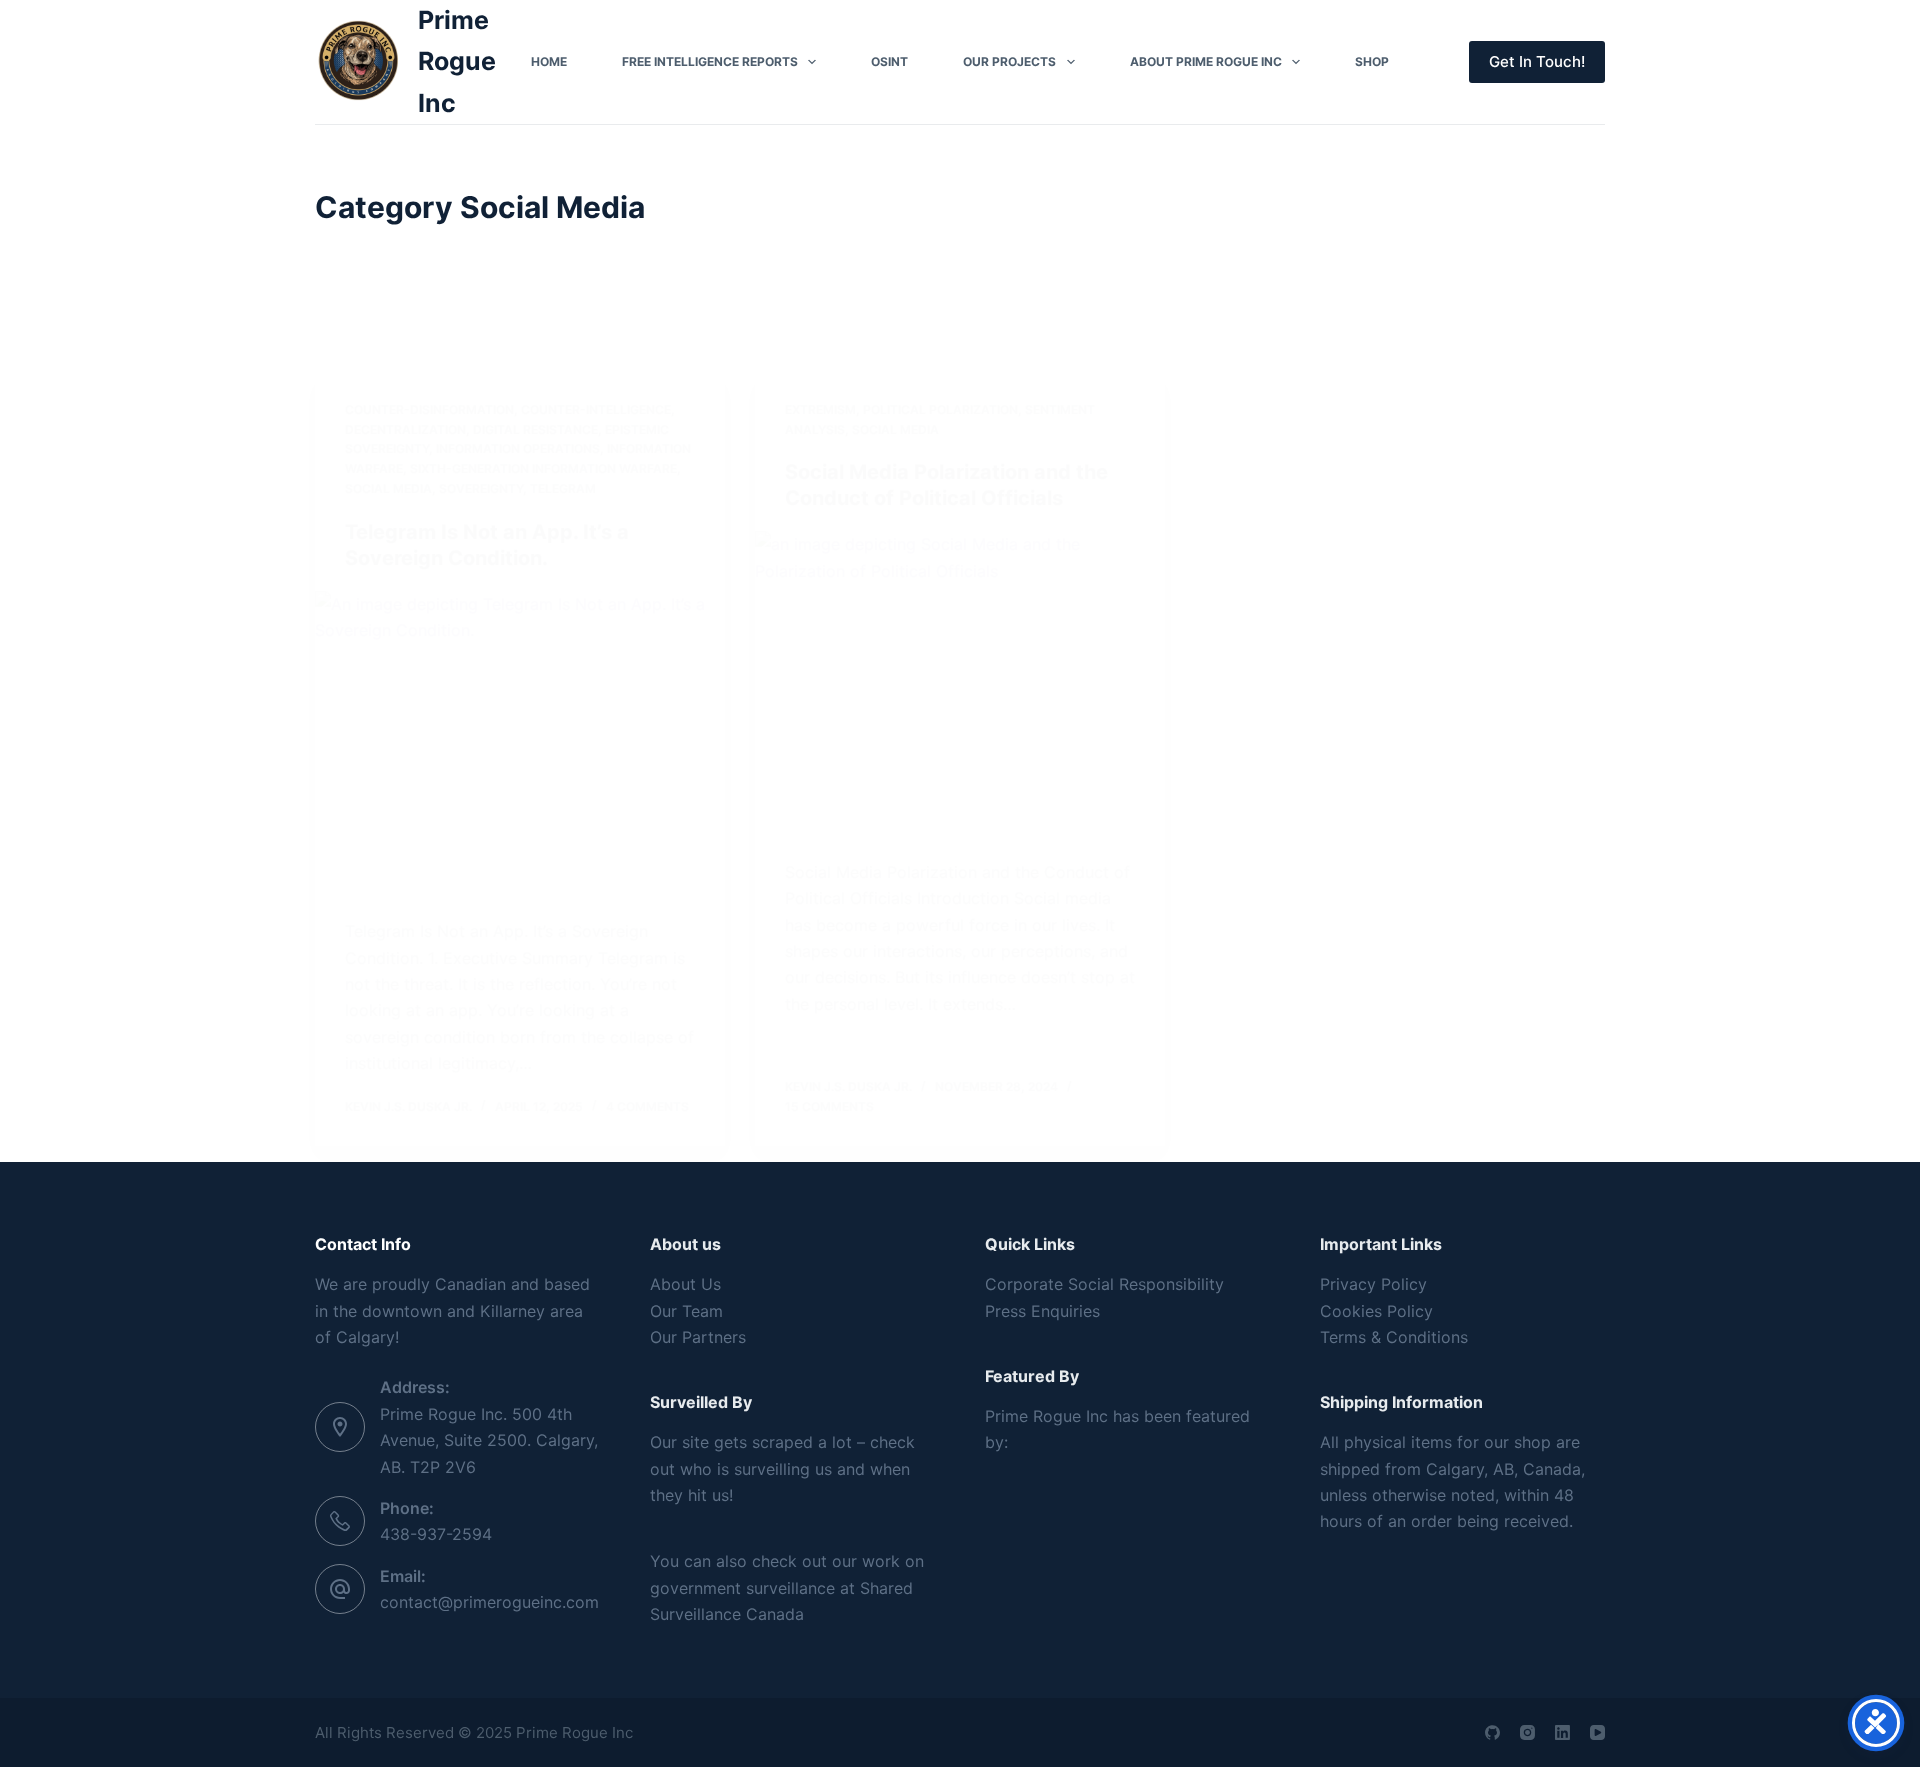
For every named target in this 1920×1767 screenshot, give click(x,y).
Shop (1372, 61)
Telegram (563, 488)
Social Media (388, 488)
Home (549, 61)
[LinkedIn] (1562, 1732)
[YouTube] (1597, 1732)
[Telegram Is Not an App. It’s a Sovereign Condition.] (520, 745)
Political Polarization (940, 409)
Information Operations (518, 448)
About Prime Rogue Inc (1206, 61)
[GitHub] (1492, 1732)
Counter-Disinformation (429, 409)
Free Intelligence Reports (710, 61)
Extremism (820, 409)
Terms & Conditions (1394, 1337)
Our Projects (1009, 61)
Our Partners (698, 1337)
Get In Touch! (1537, 61)
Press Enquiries (1042, 1311)
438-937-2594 (436, 1534)
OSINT (889, 61)
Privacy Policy (1373, 1284)
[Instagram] (1527, 1732)
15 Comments (829, 1106)
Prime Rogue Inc (457, 61)
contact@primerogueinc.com (489, 1602)
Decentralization (405, 429)
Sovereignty (481, 488)
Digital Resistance (535, 429)
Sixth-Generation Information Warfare (543, 468)
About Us (685, 1284)
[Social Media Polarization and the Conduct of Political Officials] (960, 685)
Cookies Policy (1376, 1311)
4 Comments (647, 1106)
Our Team (686, 1311)
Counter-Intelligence (596, 409)
